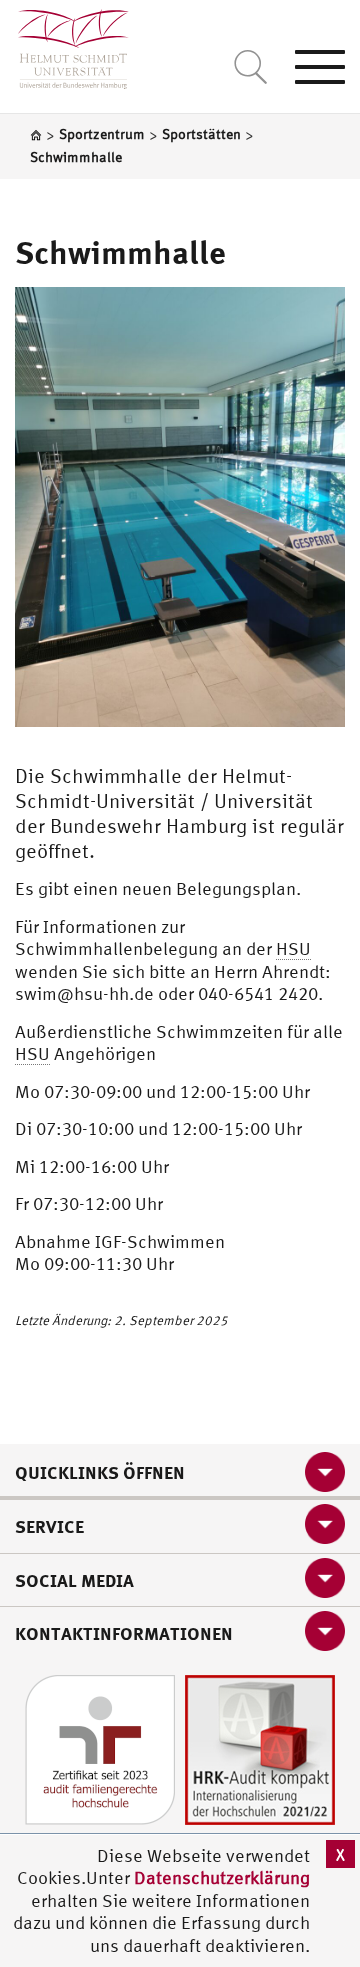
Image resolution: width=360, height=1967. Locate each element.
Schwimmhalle (120, 252)
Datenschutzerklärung (222, 1877)
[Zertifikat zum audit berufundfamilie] (100, 1747)
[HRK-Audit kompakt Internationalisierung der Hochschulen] (260, 1747)
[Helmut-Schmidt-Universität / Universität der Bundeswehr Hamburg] (64, 44)
